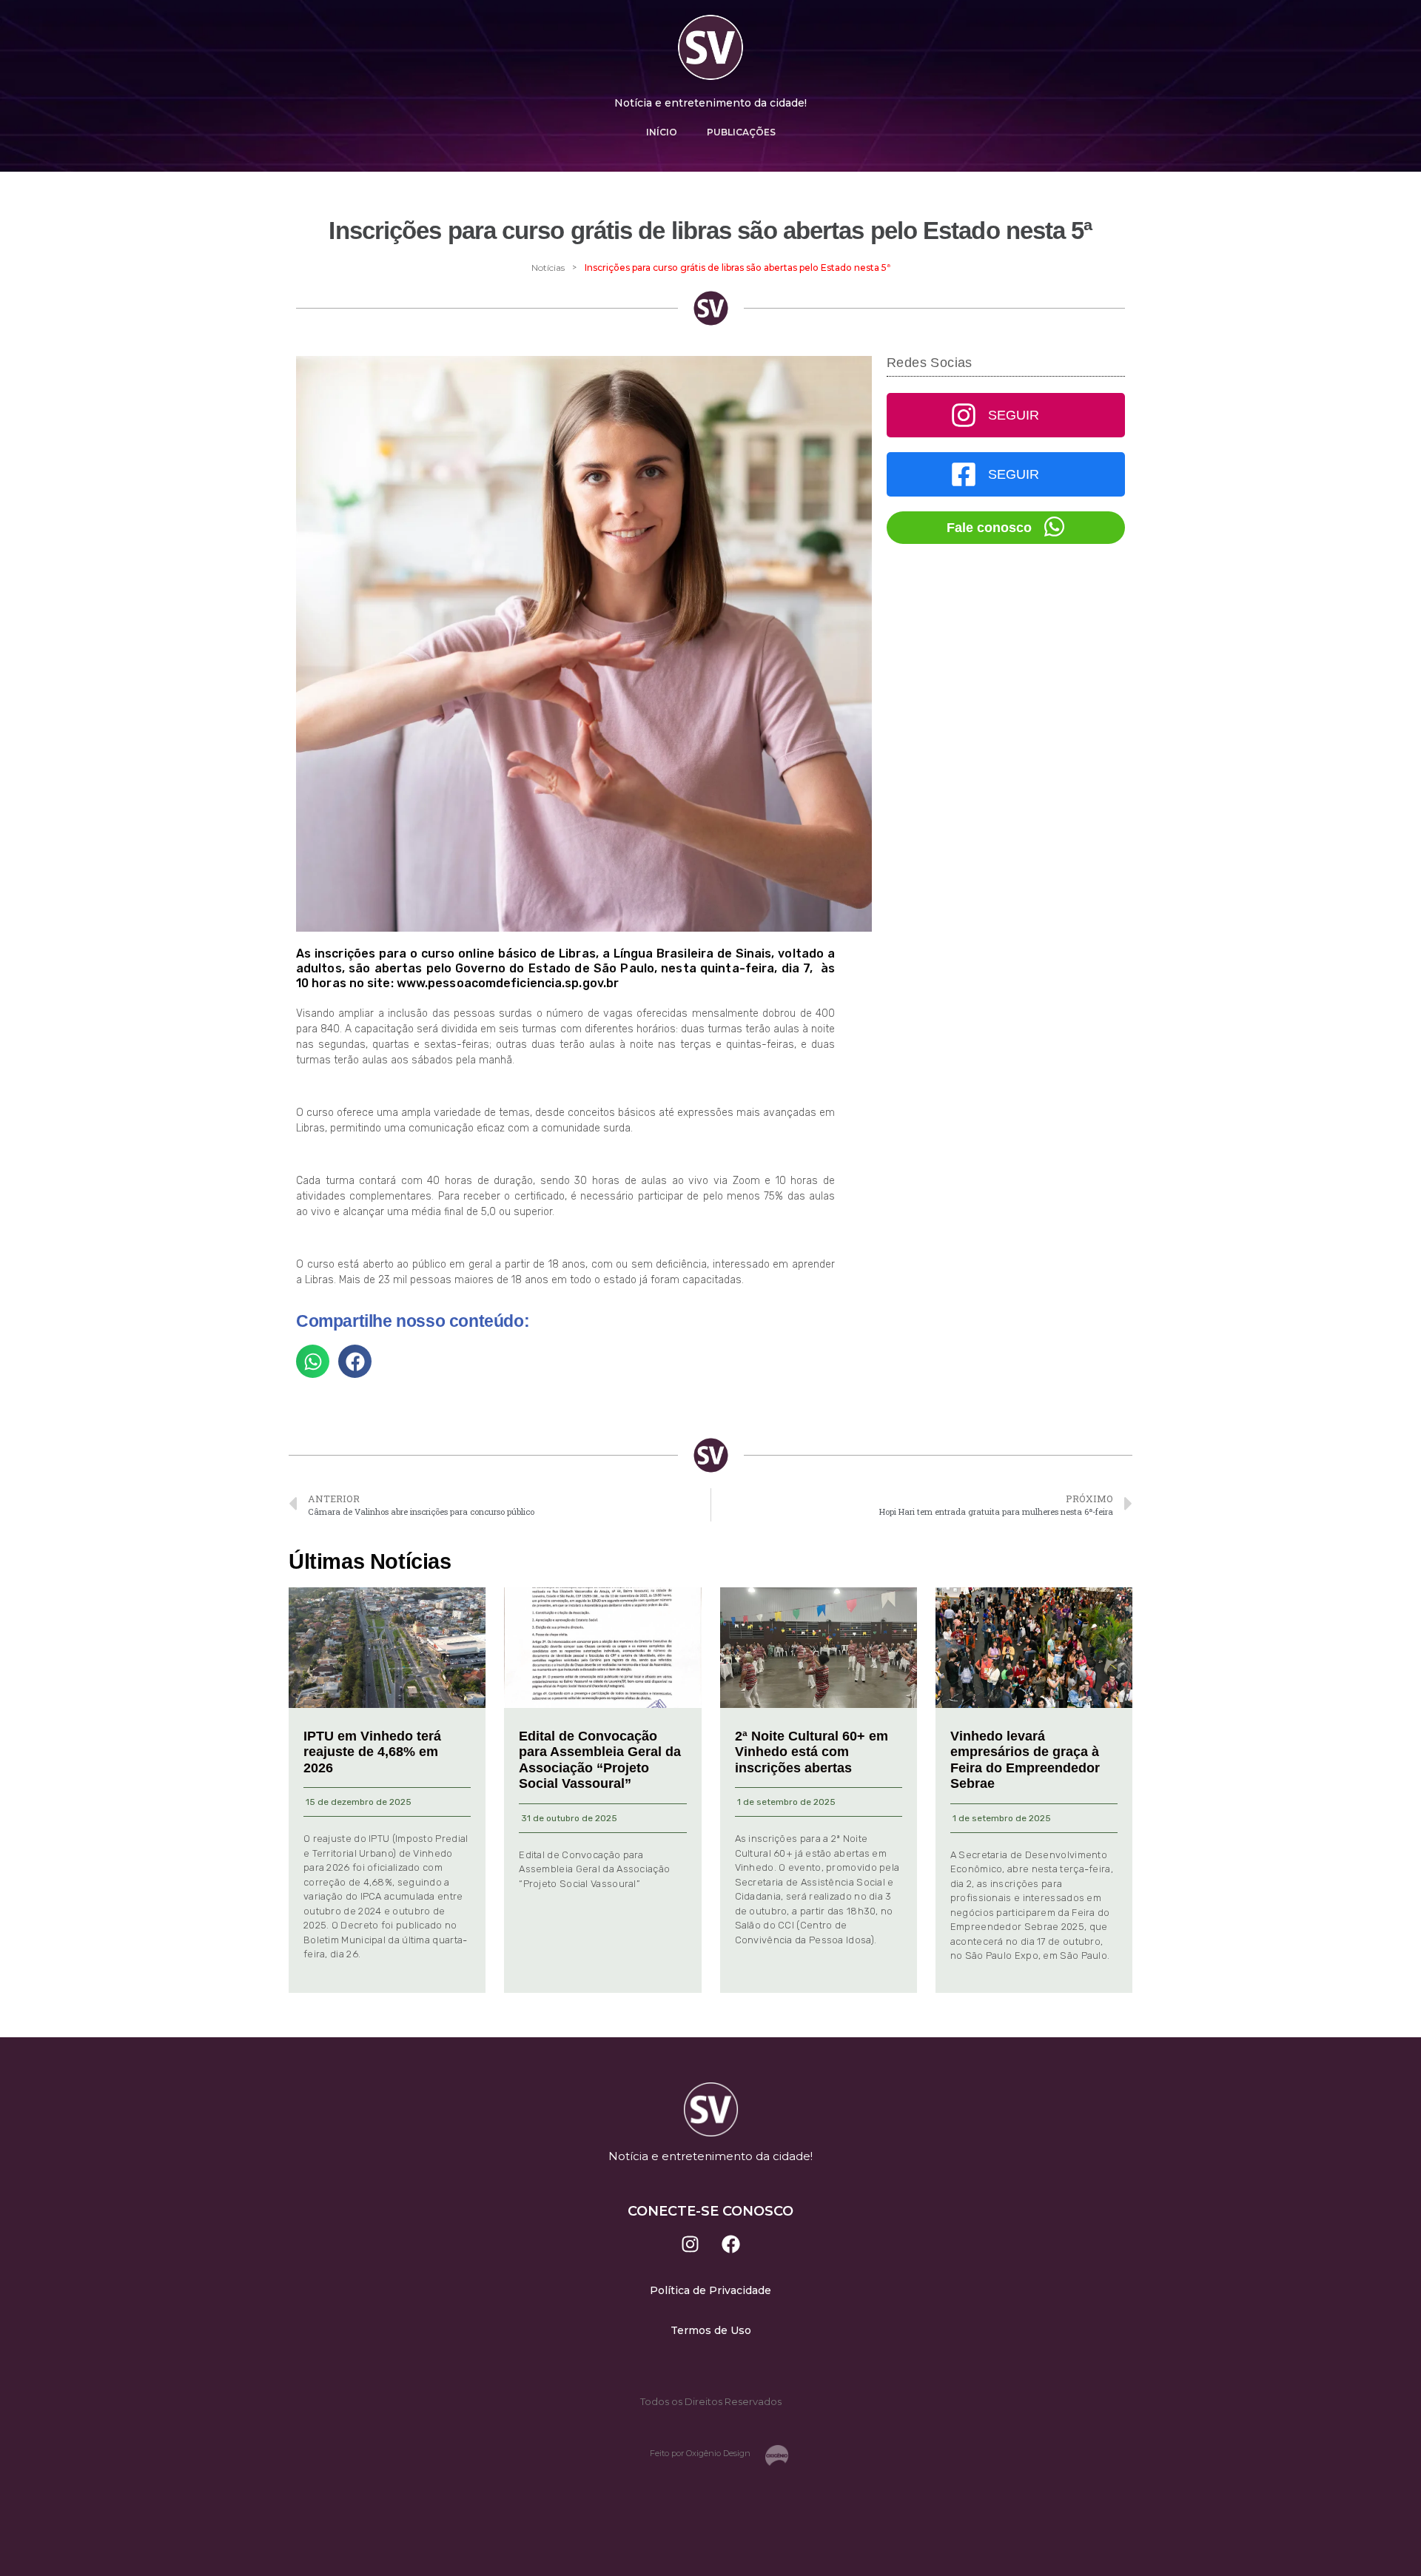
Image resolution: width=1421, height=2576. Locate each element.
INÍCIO (662, 132)
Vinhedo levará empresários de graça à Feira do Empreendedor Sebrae (1025, 1760)
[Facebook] (731, 2244)
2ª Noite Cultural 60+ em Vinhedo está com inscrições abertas (812, 1752)
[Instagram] (691, 2244)
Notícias (548, 268)
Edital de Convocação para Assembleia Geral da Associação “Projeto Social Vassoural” (600, 1760)
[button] (313, 1361)
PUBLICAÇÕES (741, 132)
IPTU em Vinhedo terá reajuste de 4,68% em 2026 (372, 1752)
